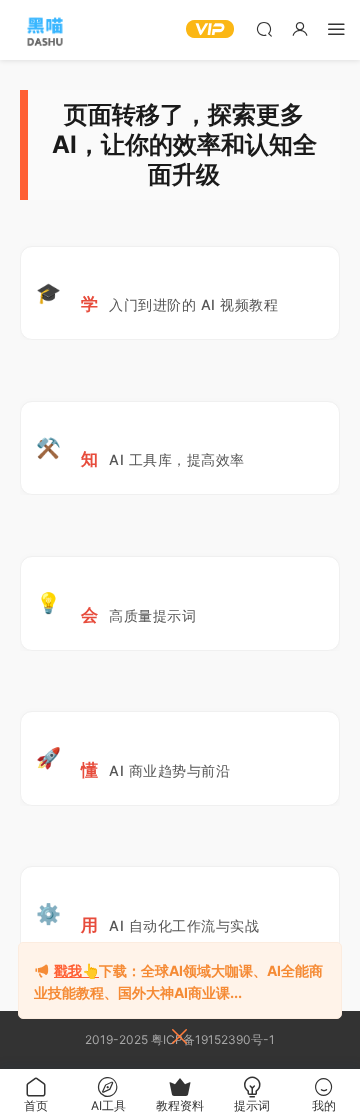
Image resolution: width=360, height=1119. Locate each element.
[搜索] (264, 28)
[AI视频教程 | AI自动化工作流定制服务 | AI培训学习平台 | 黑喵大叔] (45, 30)
